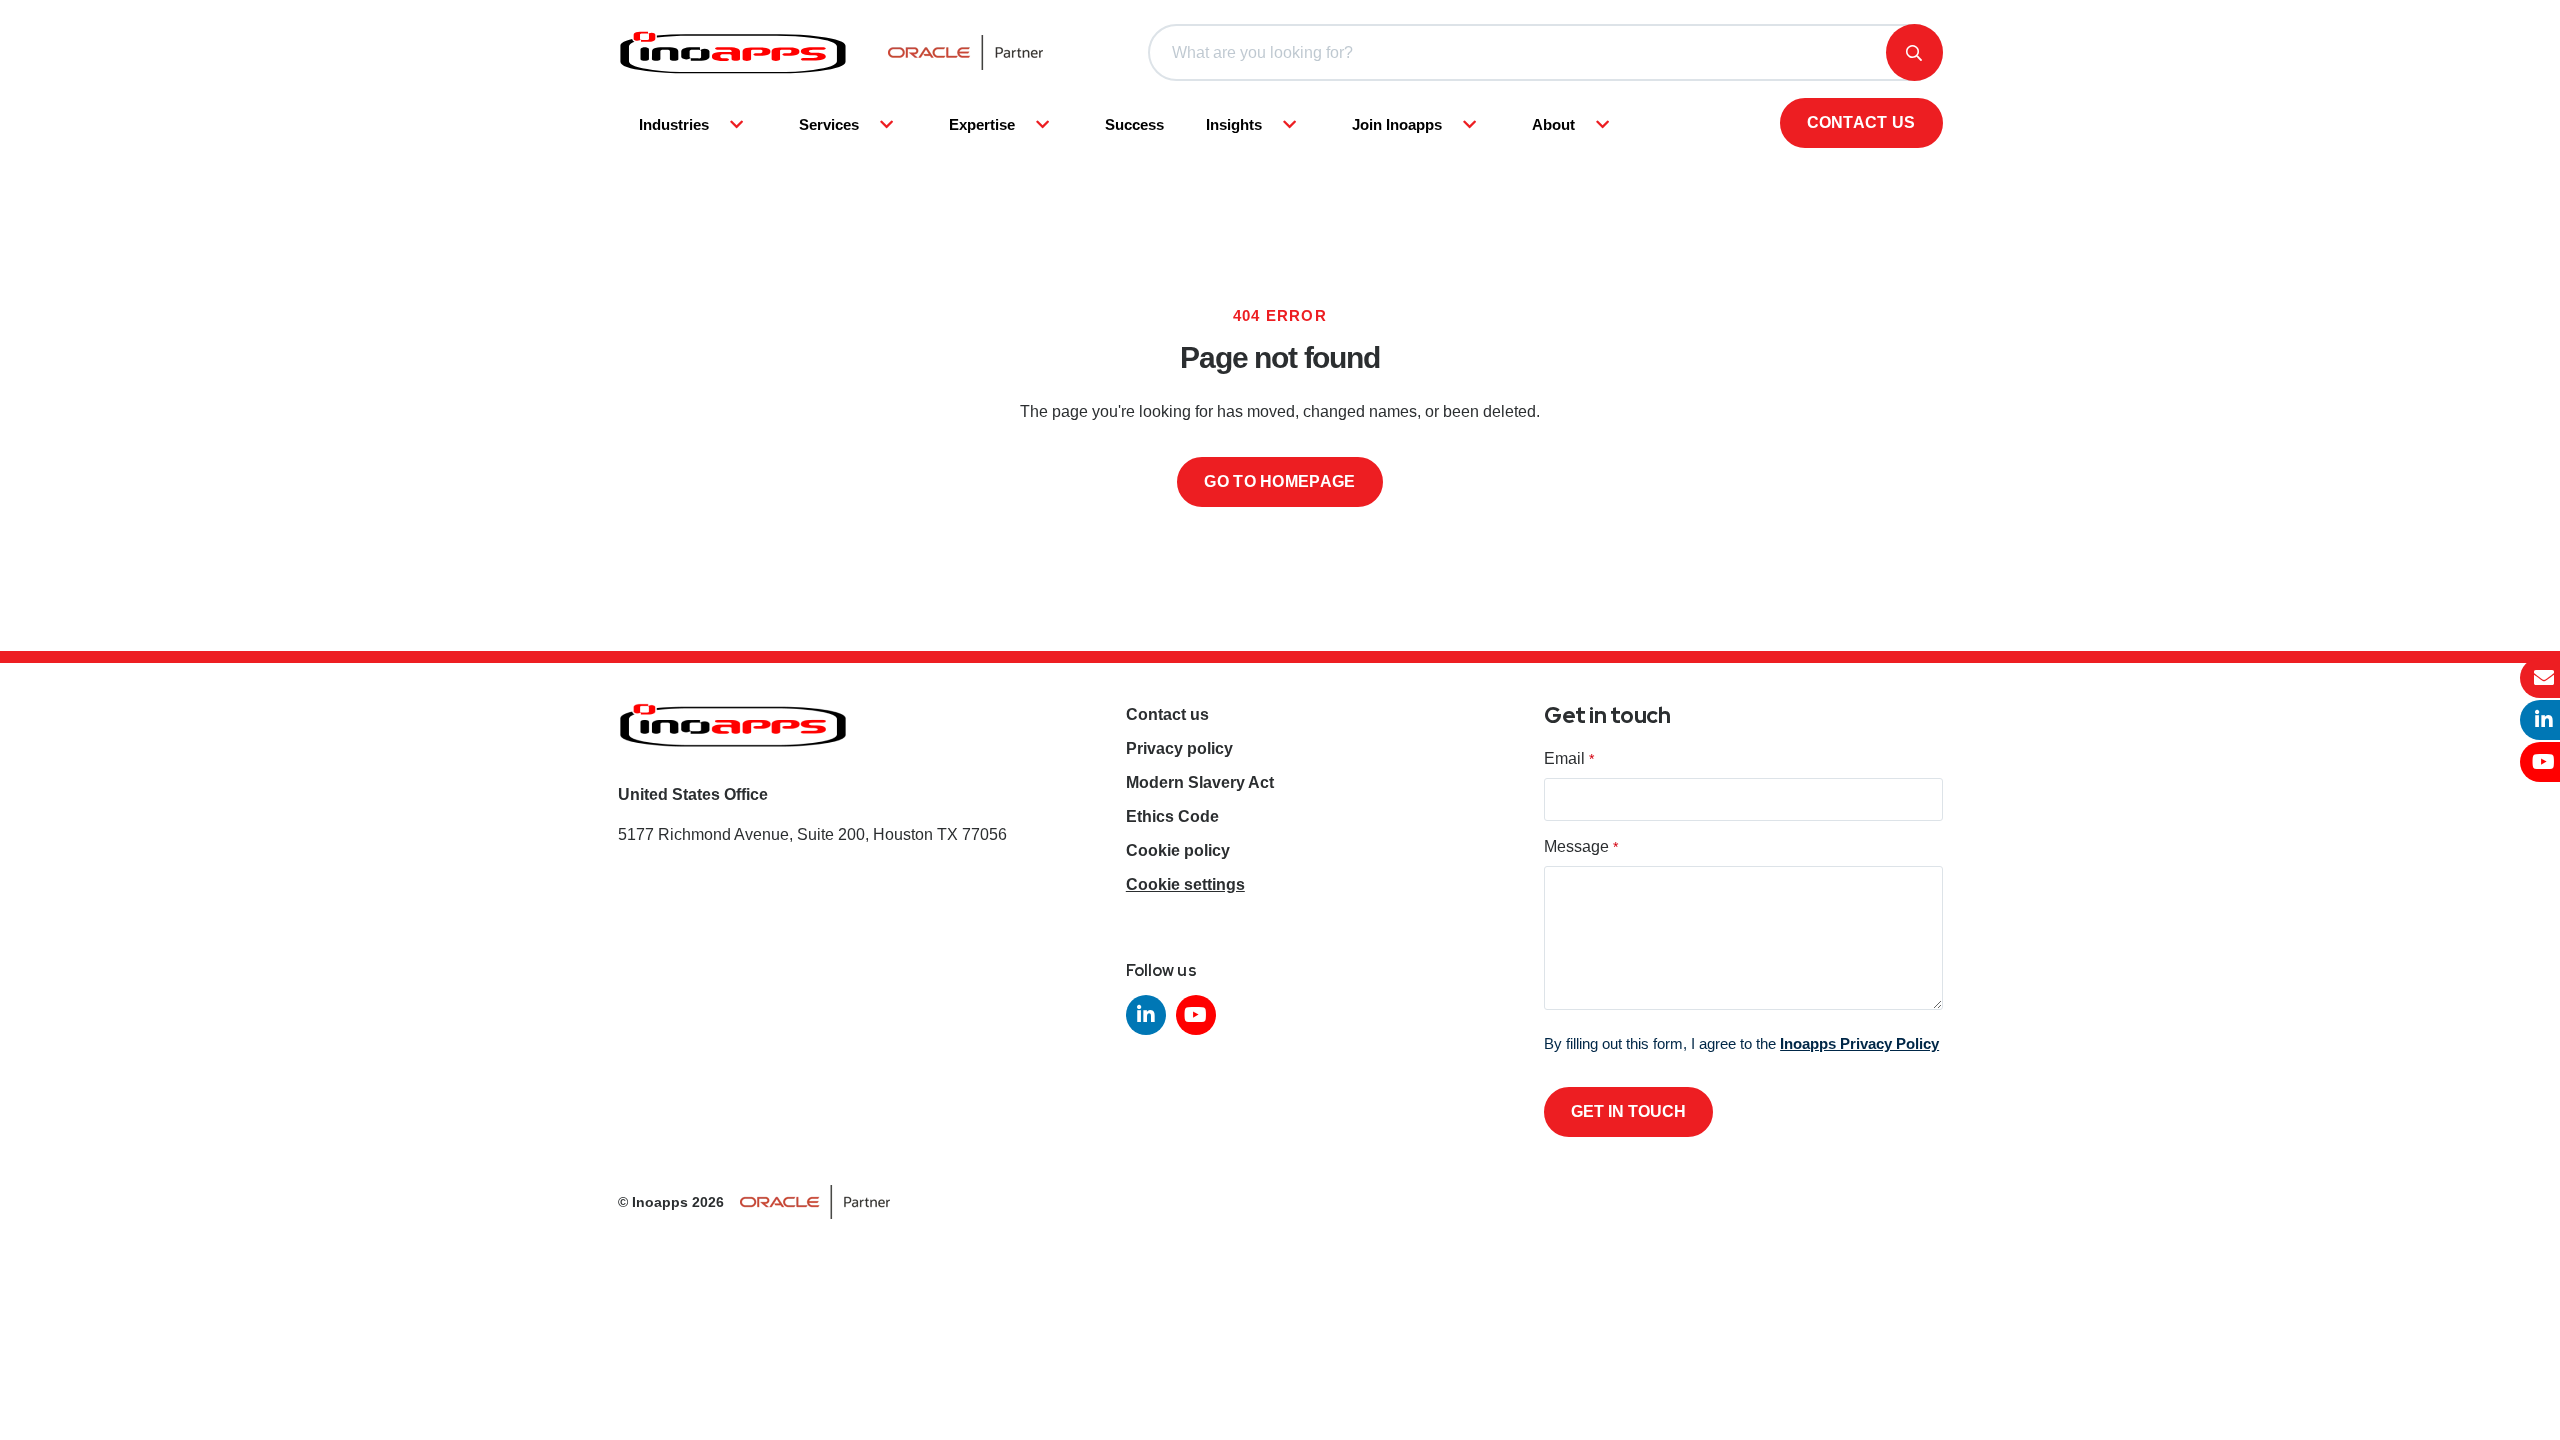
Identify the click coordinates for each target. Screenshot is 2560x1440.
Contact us (1861, 122)
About (1553, 124)
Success (1134, 124)
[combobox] (1545, 52)
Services (829, 124)
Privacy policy (1179, 748)
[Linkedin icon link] (1146, 1015)
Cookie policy (1178, 850)
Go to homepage (1279, 481)
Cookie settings (1185, 884)
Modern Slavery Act (1200, 782)
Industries (674, 124)
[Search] (1914, 52)
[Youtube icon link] (1196, 1015)
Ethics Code (1172, 816)
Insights (1234, 124)
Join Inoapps (1397, 124)
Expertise (982, 124)
